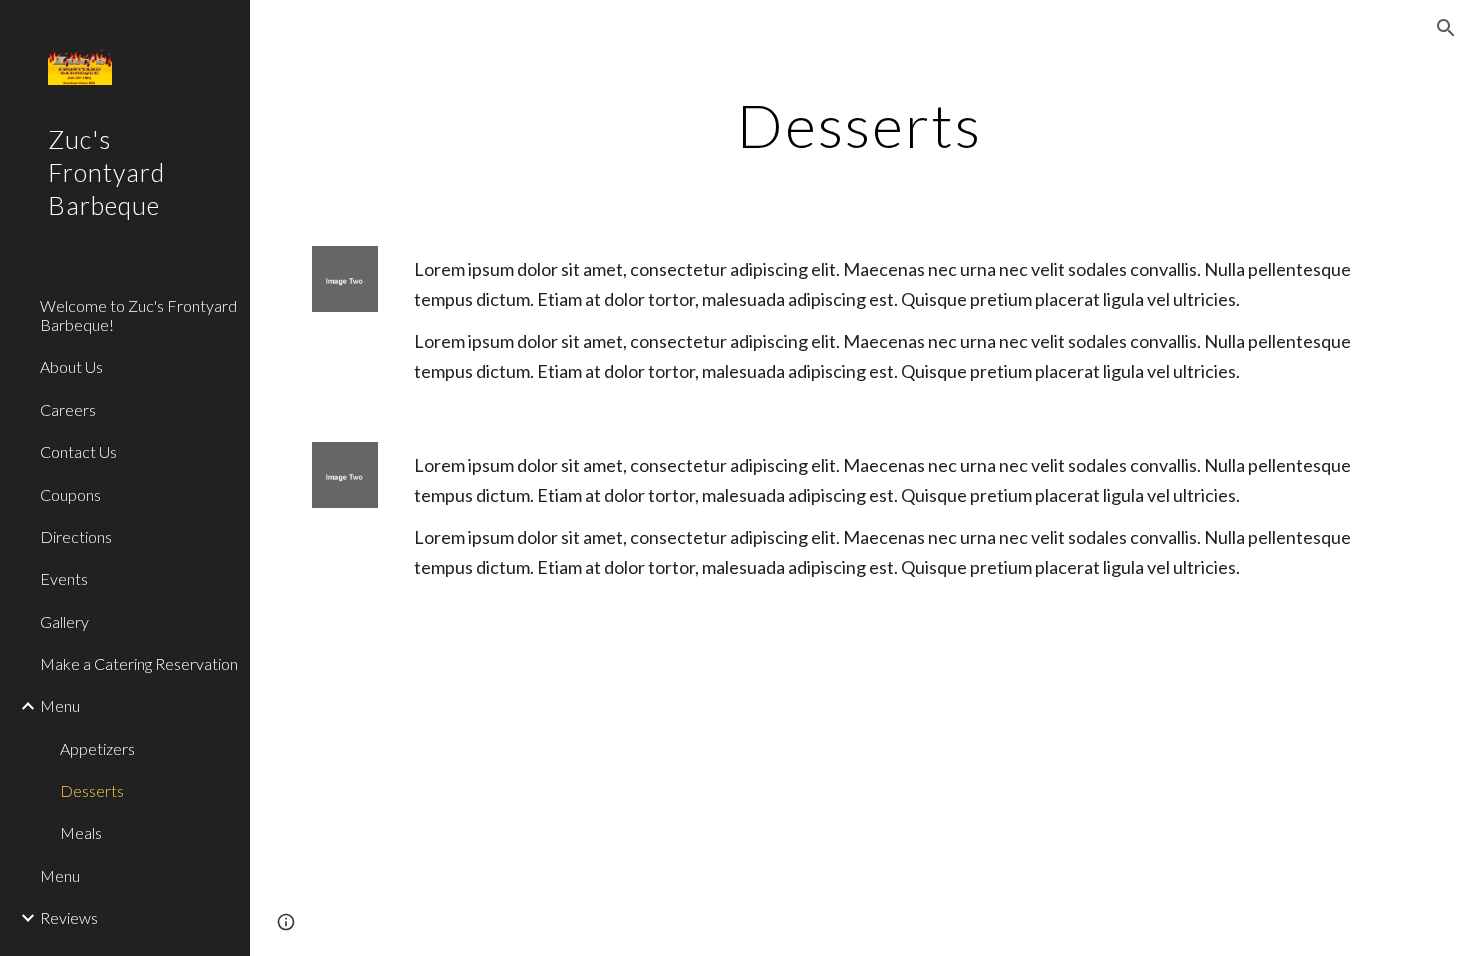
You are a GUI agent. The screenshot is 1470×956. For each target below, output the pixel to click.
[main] (859, 125)
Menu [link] (60, 705)
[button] (1446, 28)
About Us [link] (71, 366)
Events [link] (64, 578)
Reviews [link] (69, 917)
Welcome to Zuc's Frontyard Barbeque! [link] (138, 315)
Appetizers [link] (97, 748)
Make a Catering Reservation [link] (139, 663)
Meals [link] (81, 832)
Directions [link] (76, 536)
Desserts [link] (92, 790)
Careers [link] (68, 409)
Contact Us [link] (78, 451)
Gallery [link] (64, 621)
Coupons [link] (70, 494)
